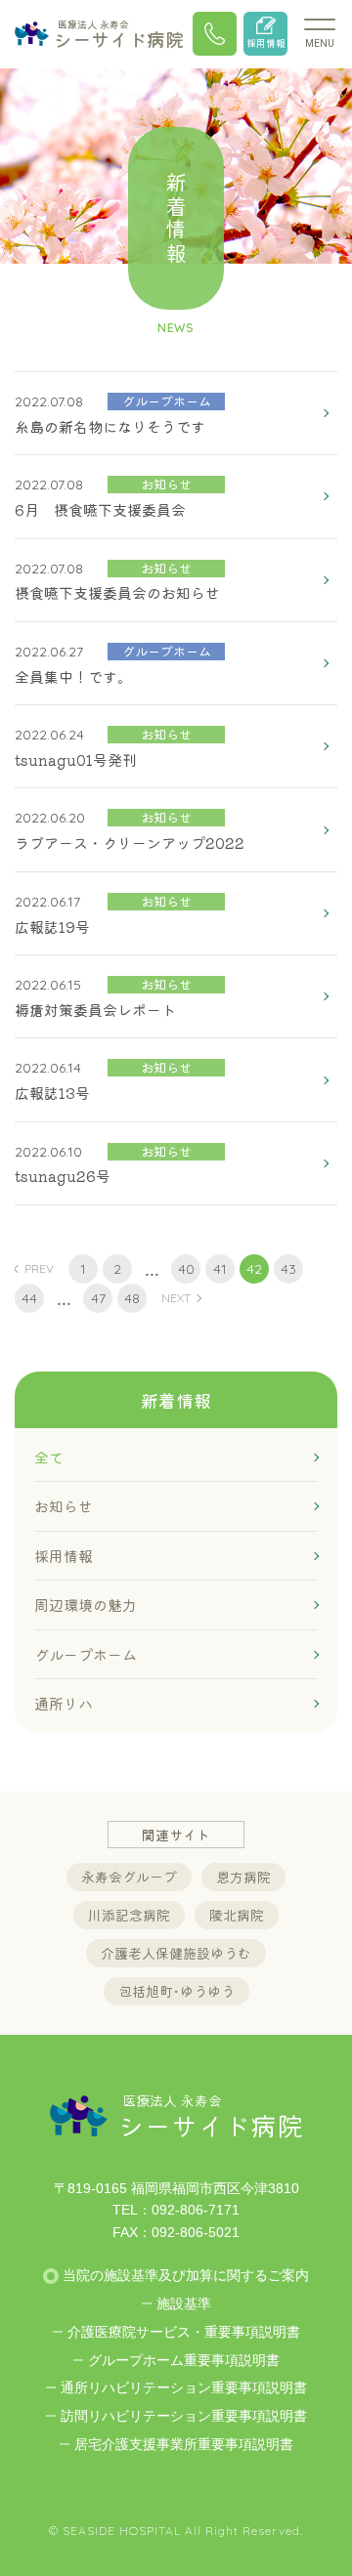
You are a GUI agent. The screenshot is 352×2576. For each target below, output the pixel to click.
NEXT (176, 1298)
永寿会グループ (129, 1877)
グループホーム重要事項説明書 (184, 2360)
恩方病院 (243, 1877)
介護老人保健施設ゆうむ (176, 1953)
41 (220, 1269)
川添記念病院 (129, 1915)
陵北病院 (237, 1915)
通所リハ (64, 1703)
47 (98, 1298)
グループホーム (86, 1654)
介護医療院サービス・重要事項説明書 (184, 2332)
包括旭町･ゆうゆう (176, 1991)
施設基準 (184, 2303)
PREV (39, 1268)
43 (288, 1269)
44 (29, 1298)
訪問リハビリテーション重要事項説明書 (184, 2416)
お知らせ (64, 1506)
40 (186, 1269)
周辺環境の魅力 (86, 1605)
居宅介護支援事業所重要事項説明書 (184, 2444)
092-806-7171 (196, 2210)
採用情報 (266, 42)
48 (132, 1298)
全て (49, 1457)
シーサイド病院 (119, 34)
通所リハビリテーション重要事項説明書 (184, 2387)
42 (254, 1269)
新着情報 (176, 1400)
